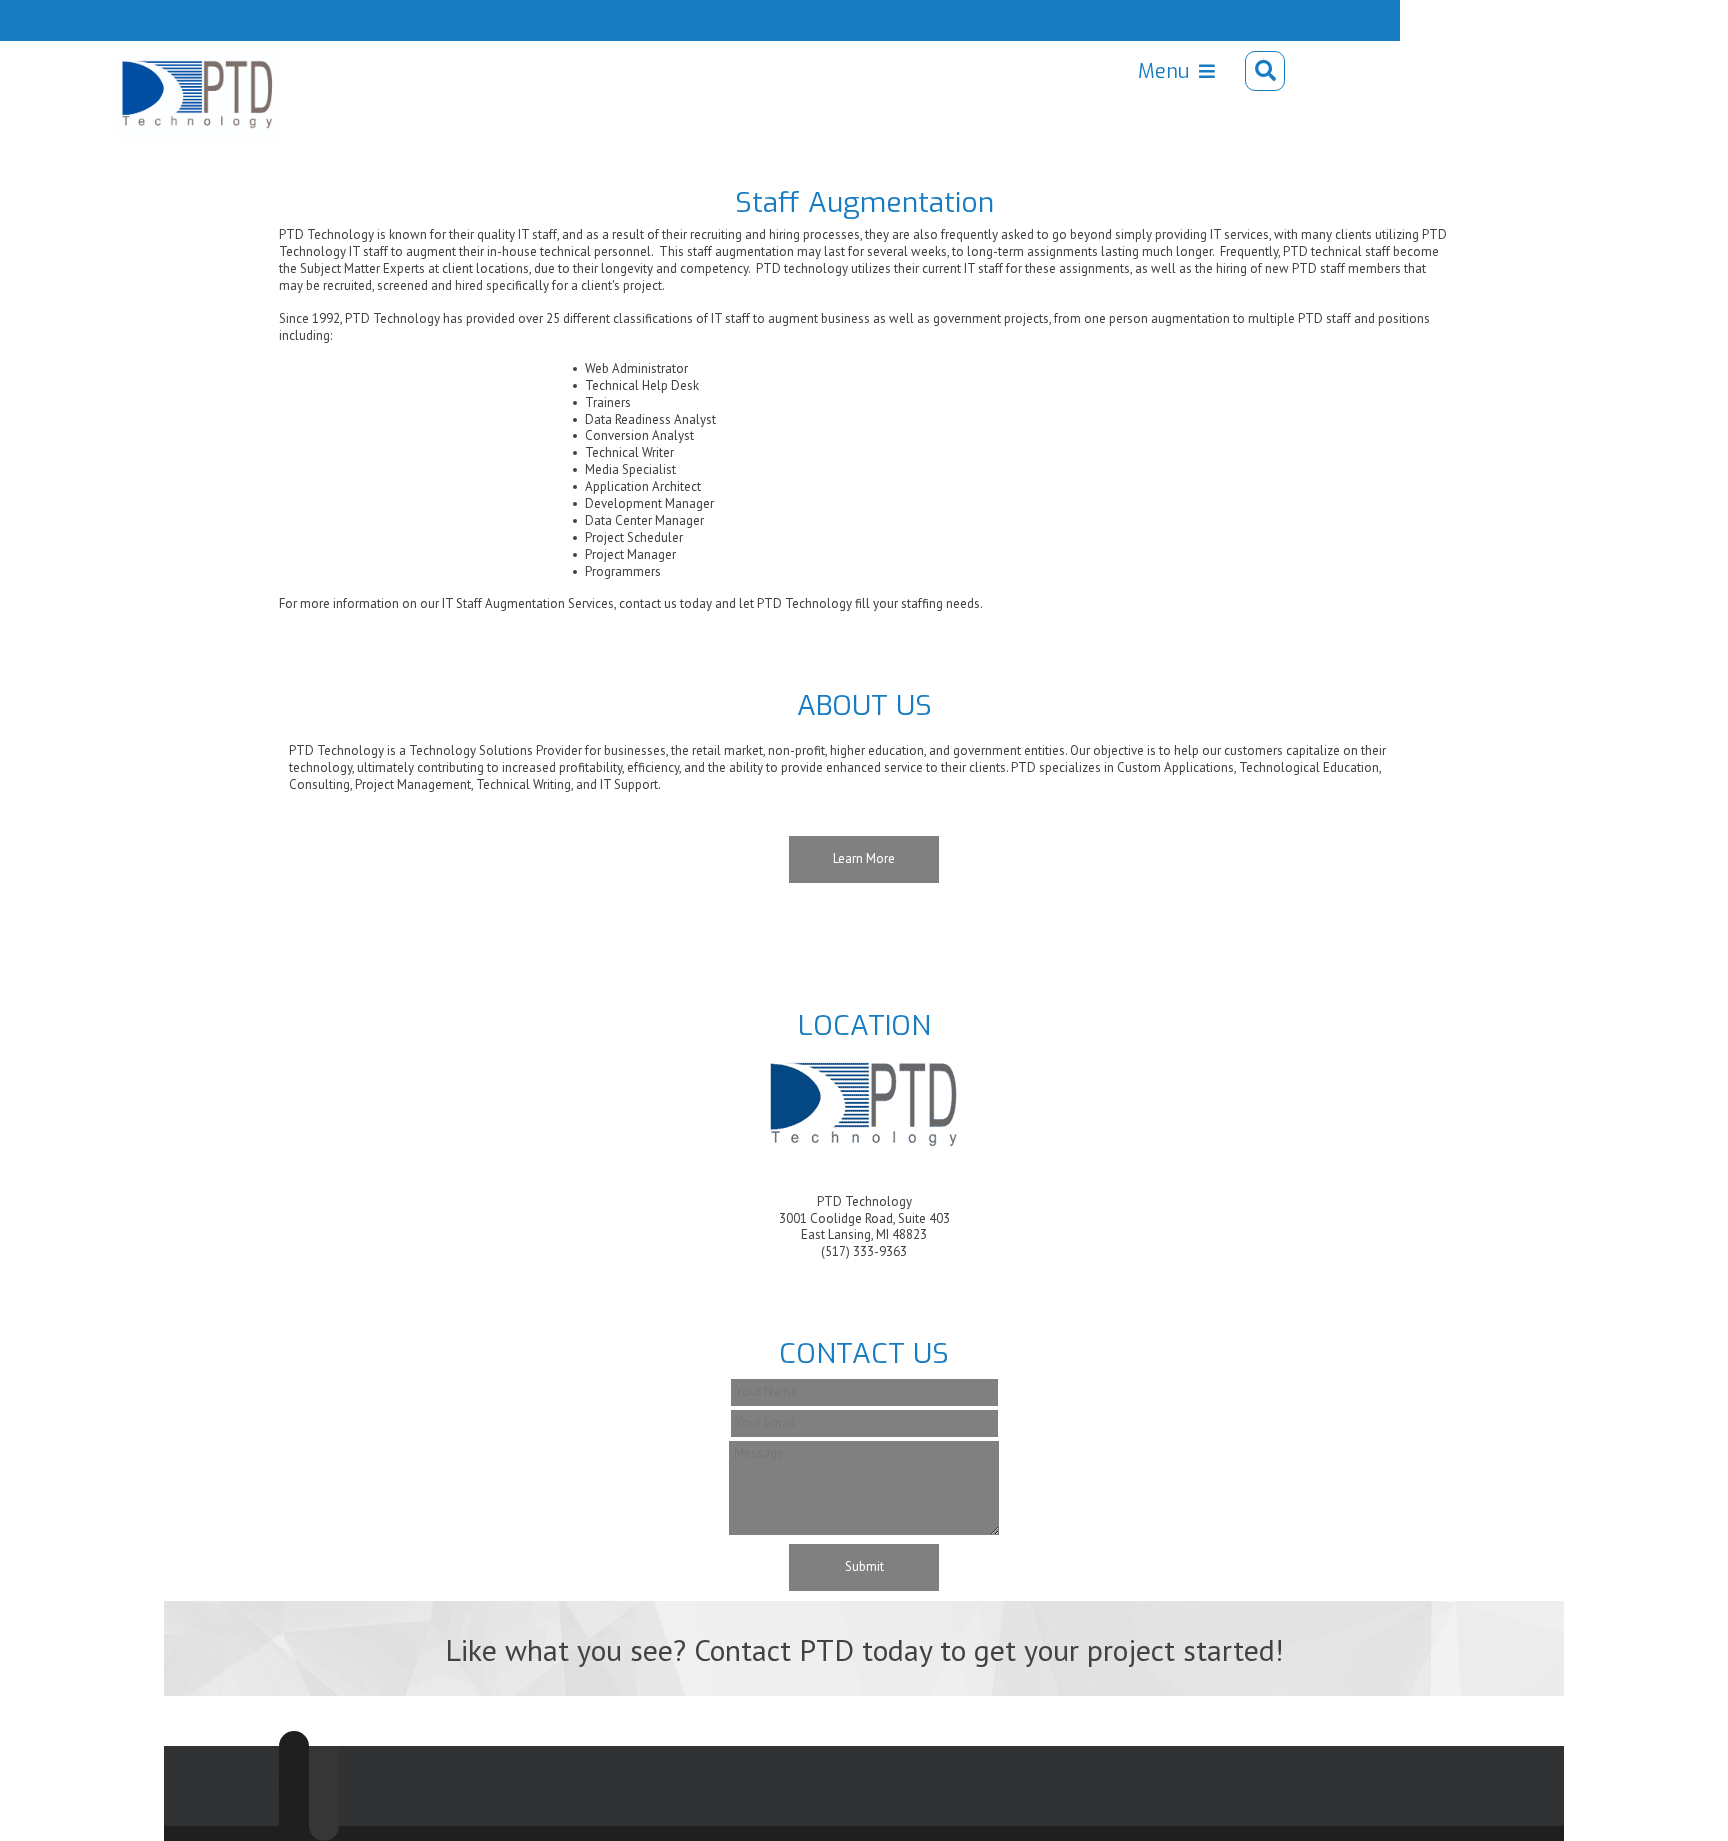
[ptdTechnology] (161, 71)
